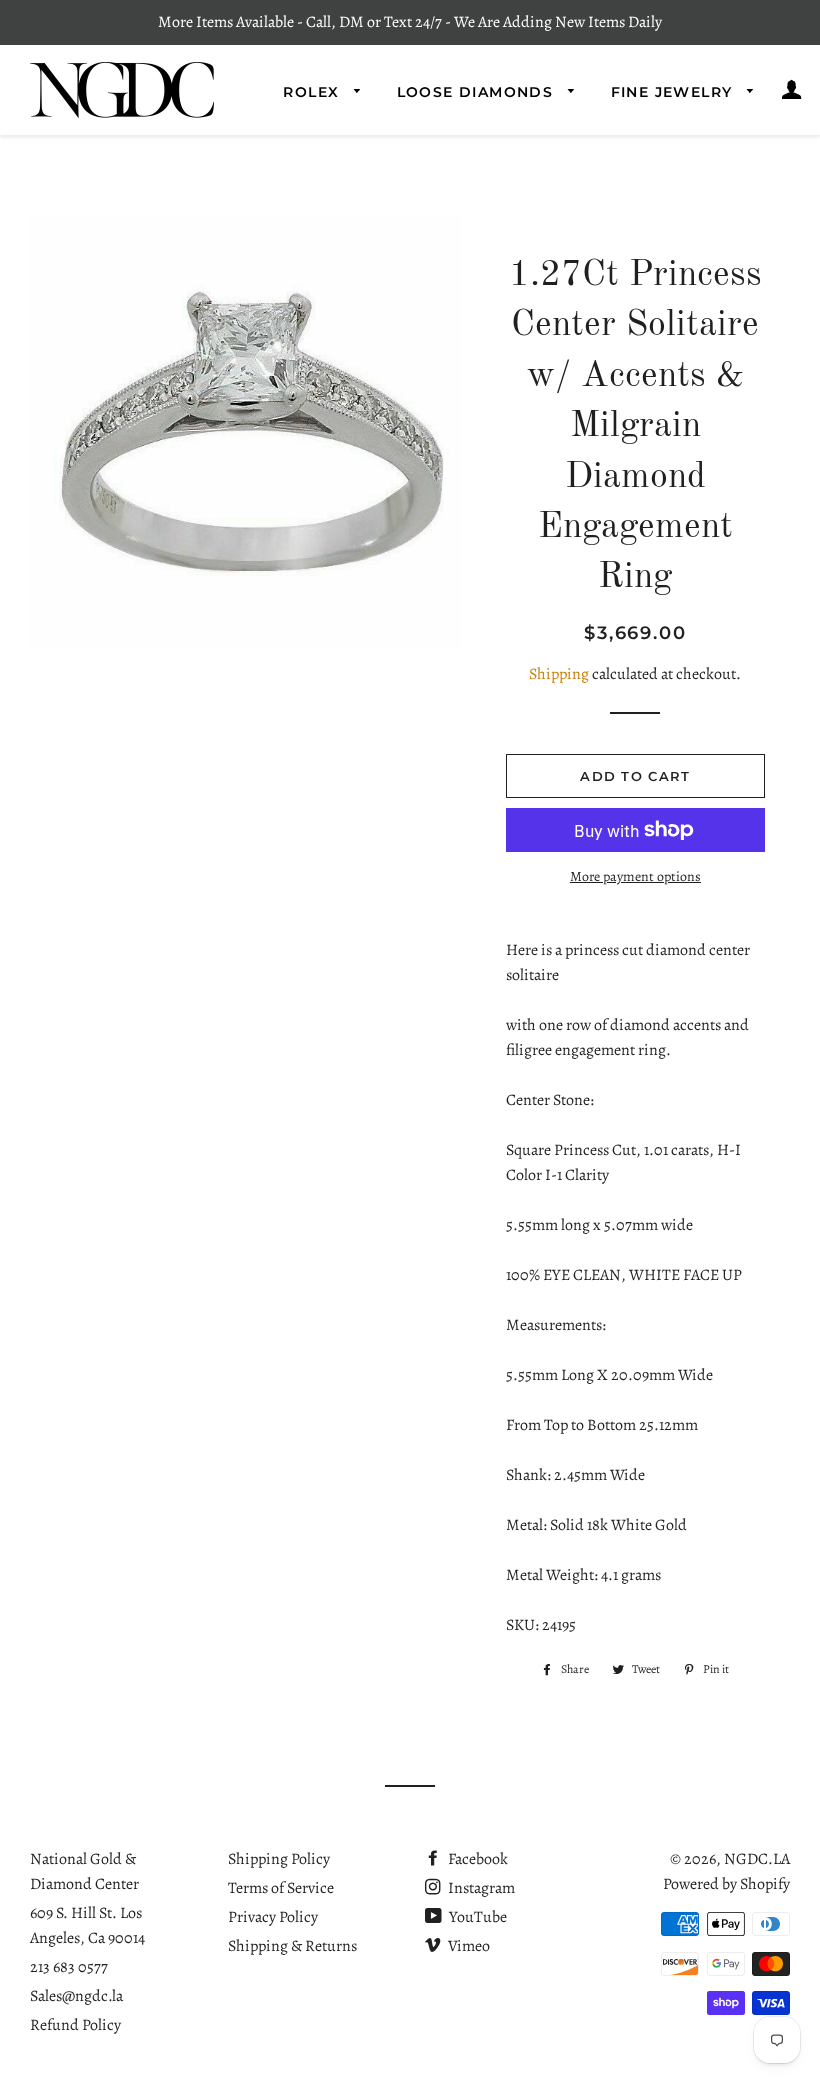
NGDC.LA (757, 1859)
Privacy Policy (273, 1917)
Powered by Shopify (726, 1884)
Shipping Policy (279, 1859)
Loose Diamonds (478, 92)
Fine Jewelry (674, 92)
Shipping (559, 674)
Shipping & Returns (292, 1946)
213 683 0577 (69, 1967)
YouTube (476, 1917)
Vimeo (467, 1946)
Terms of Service (281, 1888)
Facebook (476, 1859)
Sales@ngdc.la (76, 1996)
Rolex (313, 92)
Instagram (480, 1888)
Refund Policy (75, 2025)
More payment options (635, 876)
